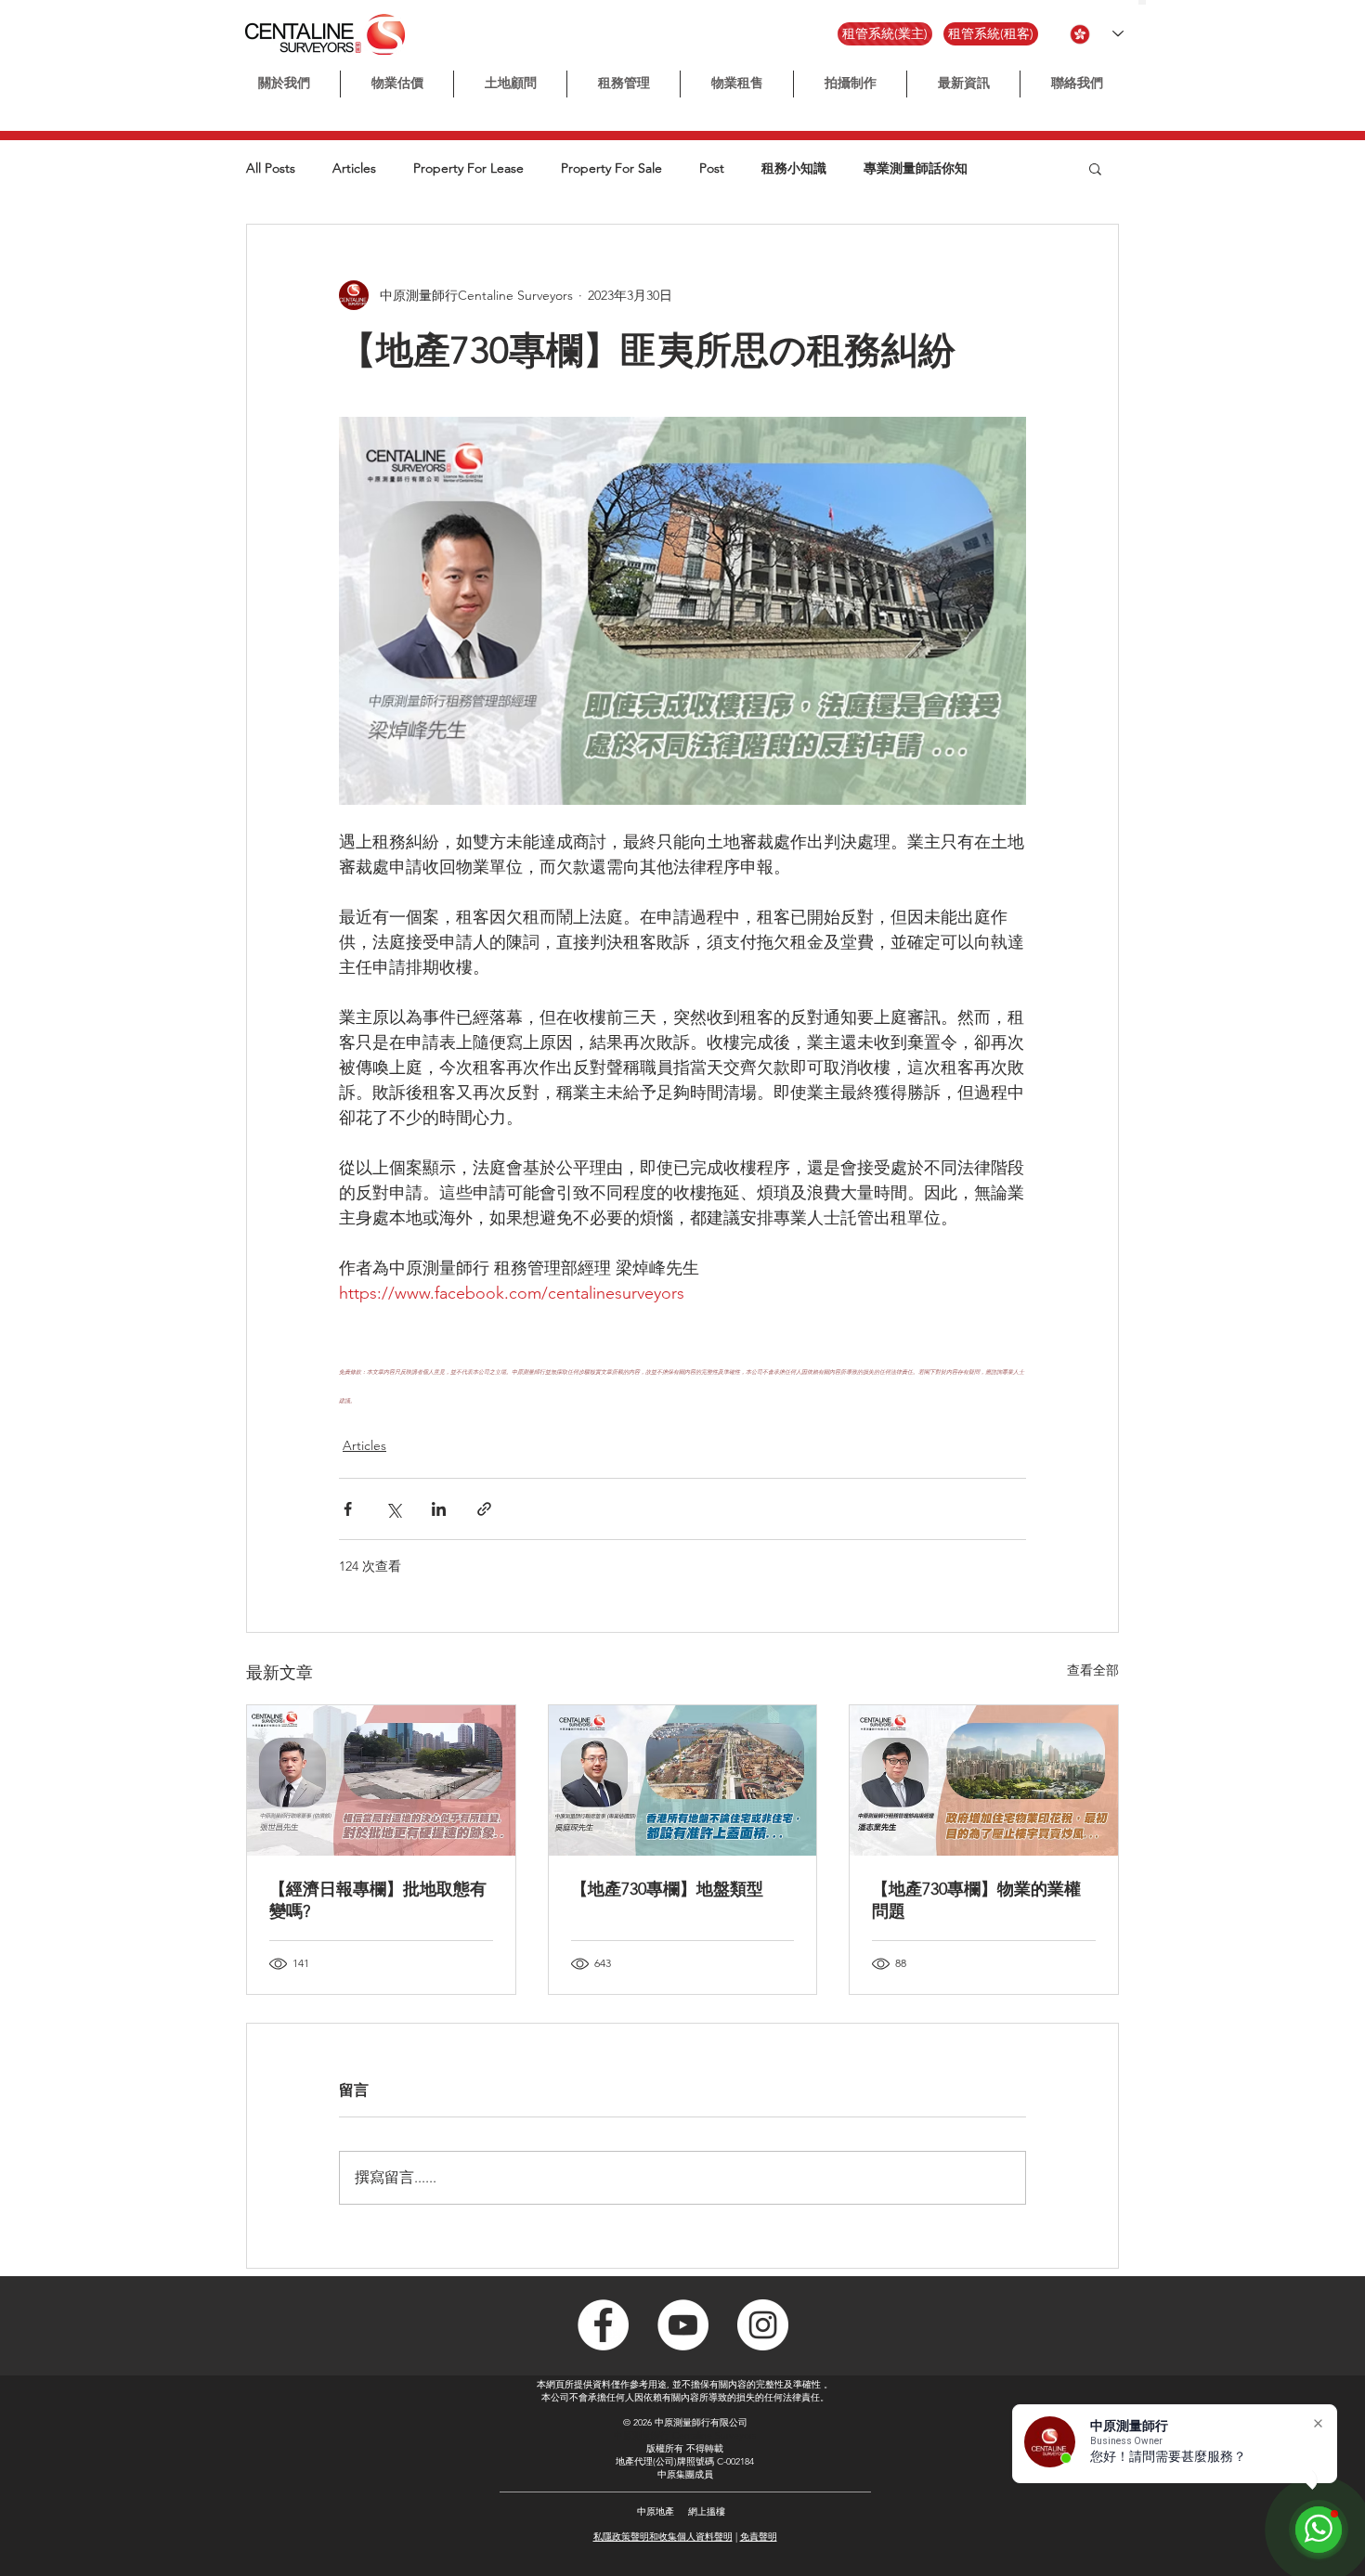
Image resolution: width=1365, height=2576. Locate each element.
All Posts (271, 168)
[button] (850, 84)
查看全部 (1093, 1670)
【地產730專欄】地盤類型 (667, 1889)
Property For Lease (468, 168)
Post (712, 168)
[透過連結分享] (484, 1509)
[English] (1150, 2)
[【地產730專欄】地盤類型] (683, 1780)
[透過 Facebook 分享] (348, 1509)
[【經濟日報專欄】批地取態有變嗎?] (381, 1780)
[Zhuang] (1158, 2)
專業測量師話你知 (916, 168)
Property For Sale (611, 168)
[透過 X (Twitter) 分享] (393, 1509)
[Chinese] (1142, 2)
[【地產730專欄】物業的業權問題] (984, 1780)
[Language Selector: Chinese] (1097, 34)
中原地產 (656, 2511)
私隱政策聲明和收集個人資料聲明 (663, 2537)
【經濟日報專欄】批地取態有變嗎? (378, 1900)
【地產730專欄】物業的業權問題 (976, 1900)
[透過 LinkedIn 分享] (439, 1509)
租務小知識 (794, 168)
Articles (354, 168)
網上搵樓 (707, 2511)
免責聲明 (759, 2537)
